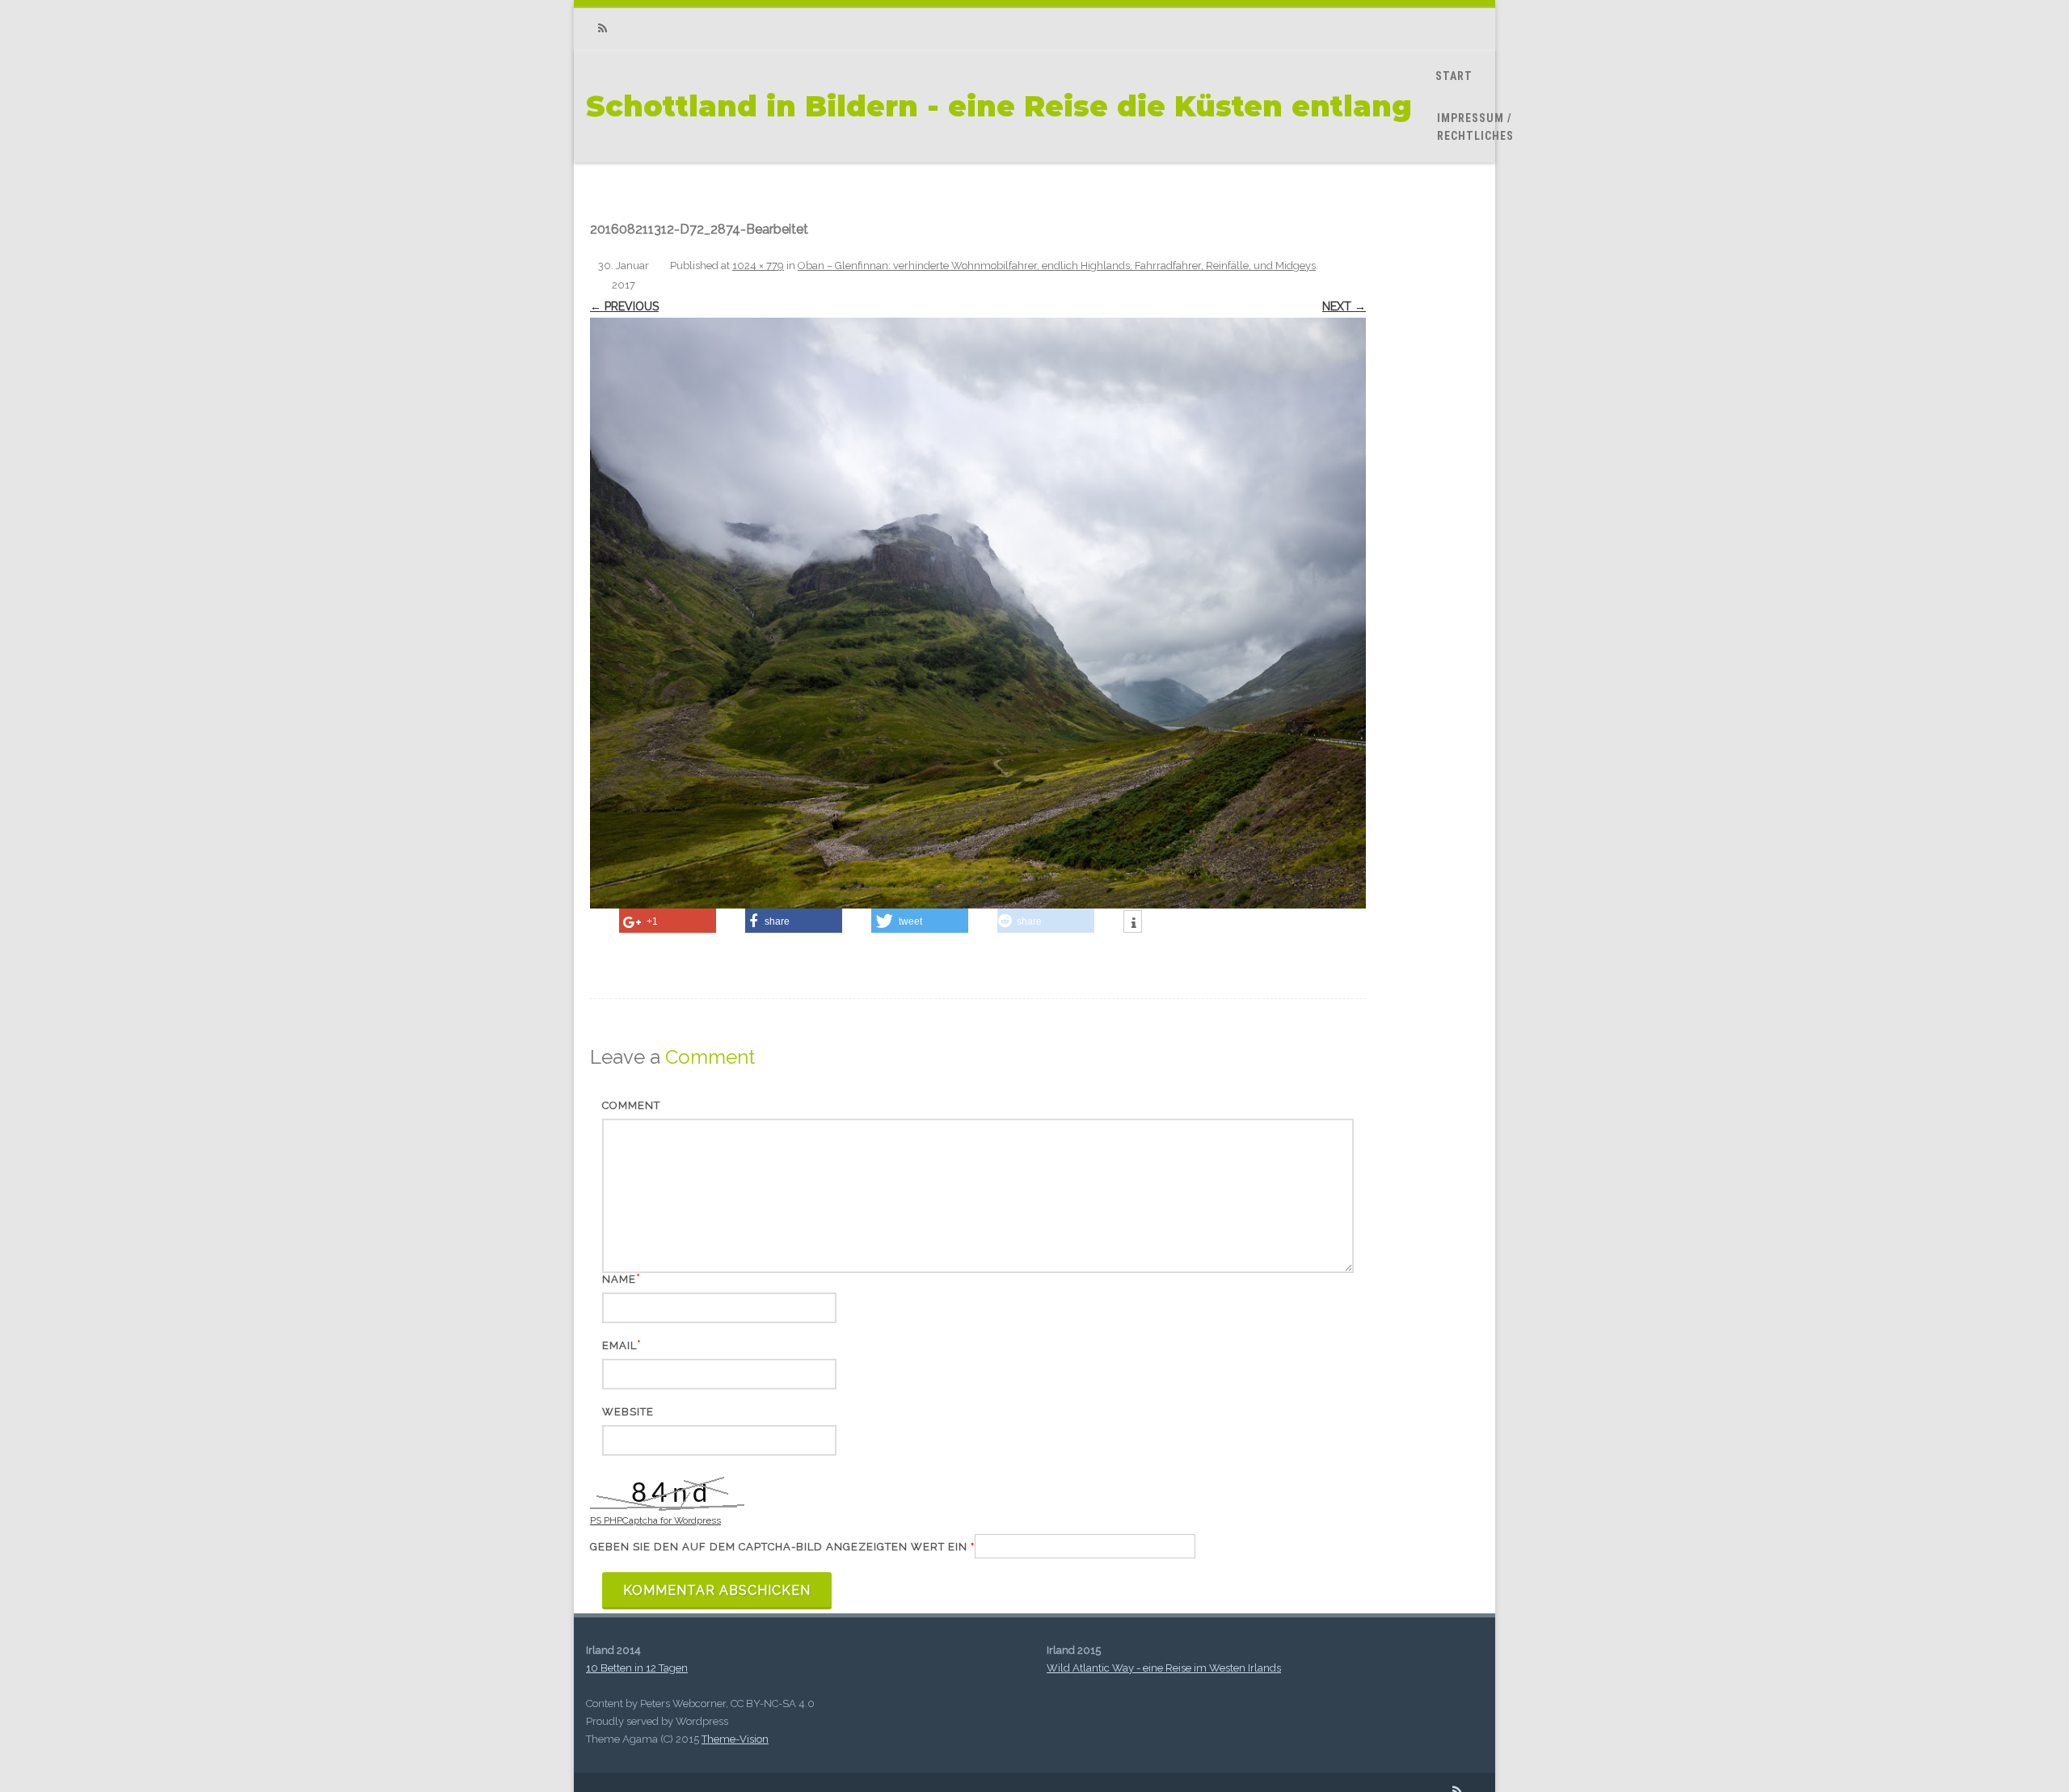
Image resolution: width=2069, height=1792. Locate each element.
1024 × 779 (758, 266)
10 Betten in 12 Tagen (637, 1668)
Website (628, 1412)
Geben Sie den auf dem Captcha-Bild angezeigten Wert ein (782, 1547)
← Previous (624, 306)
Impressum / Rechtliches (1475, 127)
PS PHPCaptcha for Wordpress (655, 1520)
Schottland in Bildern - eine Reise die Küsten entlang (999, 106)
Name (619, 1279)
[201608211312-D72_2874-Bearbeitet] (978, 613)
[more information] (1133, 923)
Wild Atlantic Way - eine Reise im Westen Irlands (1164, 1668)
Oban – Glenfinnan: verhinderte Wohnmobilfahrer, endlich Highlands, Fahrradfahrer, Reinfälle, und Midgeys (1057, 266)
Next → (1344, 306)
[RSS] (602, 29)
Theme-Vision (735, 1739)
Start (1454, 76)
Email (619, 1345)
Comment (631, 1105)
